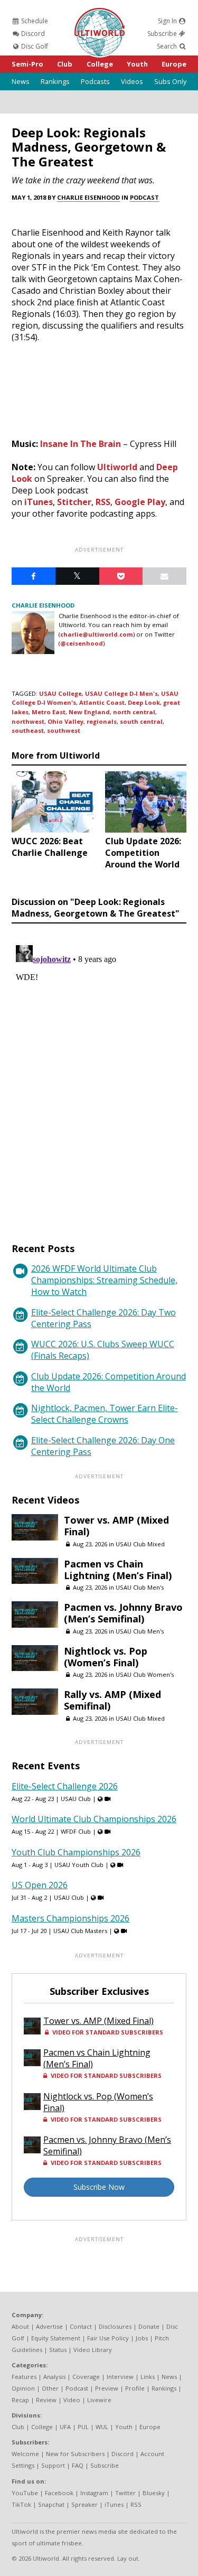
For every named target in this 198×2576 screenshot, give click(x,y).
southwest (64, 730)
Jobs (142, 2338)
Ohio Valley (65, 721)
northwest (28, 721)
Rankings (55, 81)
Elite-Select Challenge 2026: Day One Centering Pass (103, 1446)
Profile (135, 2388)
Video (72, 2400)
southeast (28, 730)
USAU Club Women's (145, 1674)
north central (134, 712)
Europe (174, 64)
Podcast (144, 197)
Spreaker (84, 2504)
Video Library (93, 2350)
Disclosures (115, 2326)
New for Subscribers (75, 2454)
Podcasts (95, 81)
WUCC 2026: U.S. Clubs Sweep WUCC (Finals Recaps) (103, 1350)
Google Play (140, 502)
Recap (20, 2400)
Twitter (125, 2493)
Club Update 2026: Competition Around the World (109, 1382)
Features (24, 2377)
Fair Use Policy (108, 2338)
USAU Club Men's (140, 1587)
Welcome (25, 2454)
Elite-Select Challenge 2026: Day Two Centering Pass (103, 1318)
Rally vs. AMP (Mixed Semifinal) (112, 1700)
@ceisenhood (82, 643)
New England (89, 712)
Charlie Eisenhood (88, 197)
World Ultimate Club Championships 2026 (94, 1819)
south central (141, 721)
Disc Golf (34, 46)
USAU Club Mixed (140, 1544)
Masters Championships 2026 (70, 1918)
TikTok (21, 2504)
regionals (102, 721)
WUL (102, 2427)
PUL (83, 2427)
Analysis (54, 2377)
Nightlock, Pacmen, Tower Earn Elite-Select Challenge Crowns (105, 1414)
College (100, 64)
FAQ (78, 2465)
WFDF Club (76, 1831)
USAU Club (76, 1799)
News (21, 81)
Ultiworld (117, 467)
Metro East (49, 712)
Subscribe (163, 34)
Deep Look (144, 702)
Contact (81, 2326)
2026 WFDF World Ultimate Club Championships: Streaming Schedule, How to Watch (104, 1280)
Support (53, 2465)
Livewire (99, 2400)
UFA (65, 2427)
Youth (137, 64)
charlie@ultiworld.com (97, 634)
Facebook (59, 2493)
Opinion (23, 2388)
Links (148, 2377)
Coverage (86, 2377)
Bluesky (154, 2493)
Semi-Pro (27, 64)
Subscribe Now (99, 2187)
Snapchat (51, 2504)
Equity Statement (56, 2338)
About (20, 2326)
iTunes (39, 502)
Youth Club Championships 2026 (76, 1852)
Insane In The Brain (81, 444)
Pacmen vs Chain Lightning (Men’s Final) (118, 1570)
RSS (103, 502)
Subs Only (170, 81)
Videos (132, 81)
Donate (149, 2326)
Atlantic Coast (102, 702)
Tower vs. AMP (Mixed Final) (116, 1526)
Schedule (34, 21)
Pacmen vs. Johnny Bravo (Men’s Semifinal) (123, 1613)
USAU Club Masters (80, 1931)
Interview (120, 2377)
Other (50, 2388)
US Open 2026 (40, 1885)
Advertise (49, 2326)
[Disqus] (99, 1073)
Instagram (94, 2493)
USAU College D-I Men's (121, 693)
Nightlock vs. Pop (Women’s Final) (106, 1657)
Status (58, 2350)
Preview (107, 2388)
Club (65, 64)
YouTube (25, 2493)
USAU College (60, 693)
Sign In (168, 21)
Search (168, 46)
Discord (32, 34)
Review (46, 2400)
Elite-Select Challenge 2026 (65, 1786)
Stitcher (74, 502)
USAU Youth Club (79, 1865)
